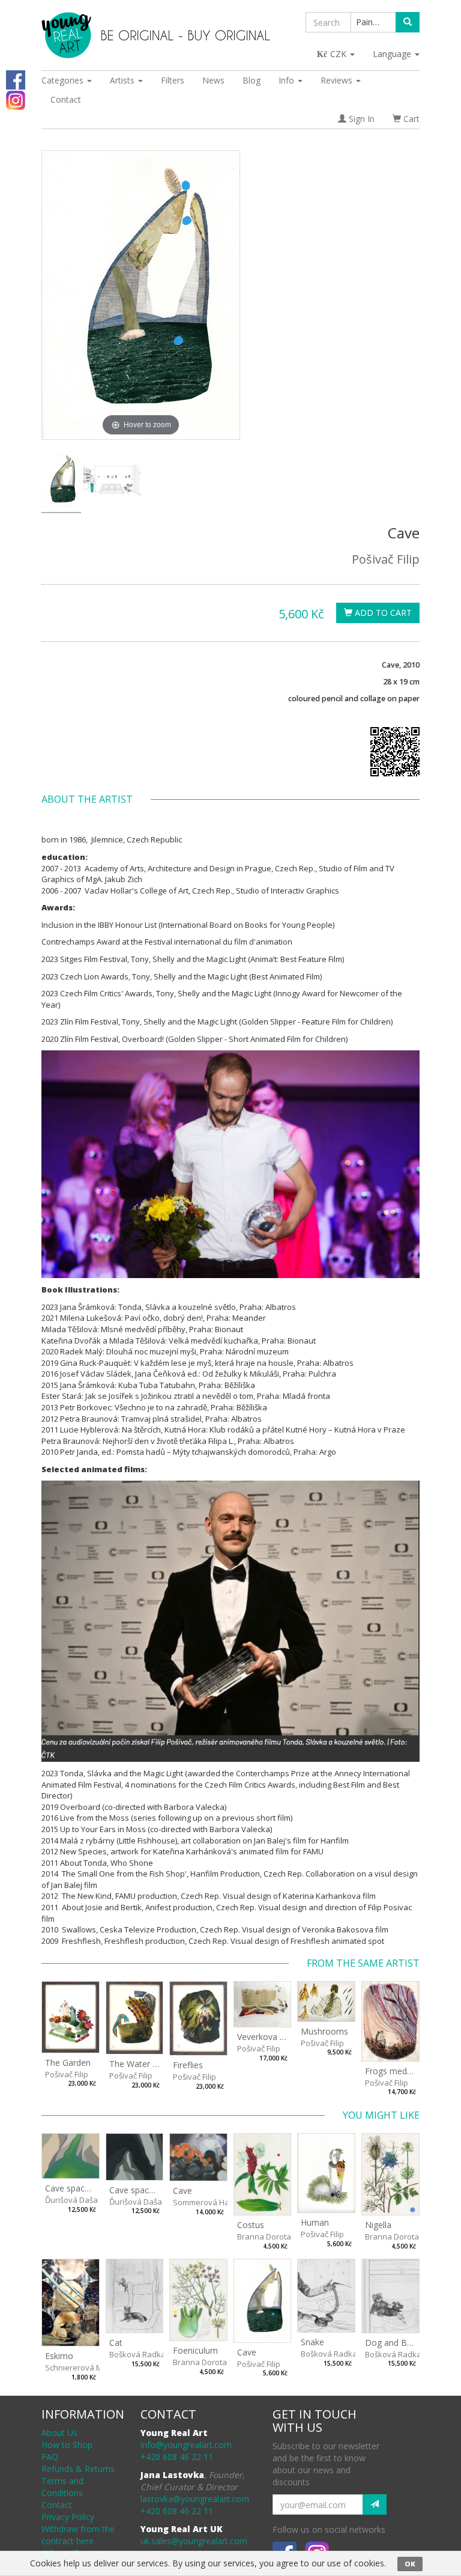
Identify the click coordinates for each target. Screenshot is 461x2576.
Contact (66, 99)
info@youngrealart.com (186, 2445)
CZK (339, 54)
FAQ (50, 2457)
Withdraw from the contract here (78, 2535)
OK (410, 2564)
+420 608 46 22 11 (177, 2457)
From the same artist (363, 1963)
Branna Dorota (264, 2236)
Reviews (338, 80)
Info (288, 80)
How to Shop (67, 2445)
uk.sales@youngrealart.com (194, 2541)
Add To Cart (382, 613)
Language (393, 54)
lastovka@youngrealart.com (195, 2499)
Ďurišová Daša (71, 2200)
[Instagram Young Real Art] (16, 99)
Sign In (360, 119)
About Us (59, 2433)
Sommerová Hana (206, 2202)
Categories (64, 80)
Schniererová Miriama (85, 2367)
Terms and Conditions (62, 2487)
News (213, 80)
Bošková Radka (137, 2354)
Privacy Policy (68, 2517)
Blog (252, 80)
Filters (173, 80)
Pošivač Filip (386, 559)
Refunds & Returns (78, 2469)
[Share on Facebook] (16, 79)
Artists (123, 80)
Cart (410, 119)
